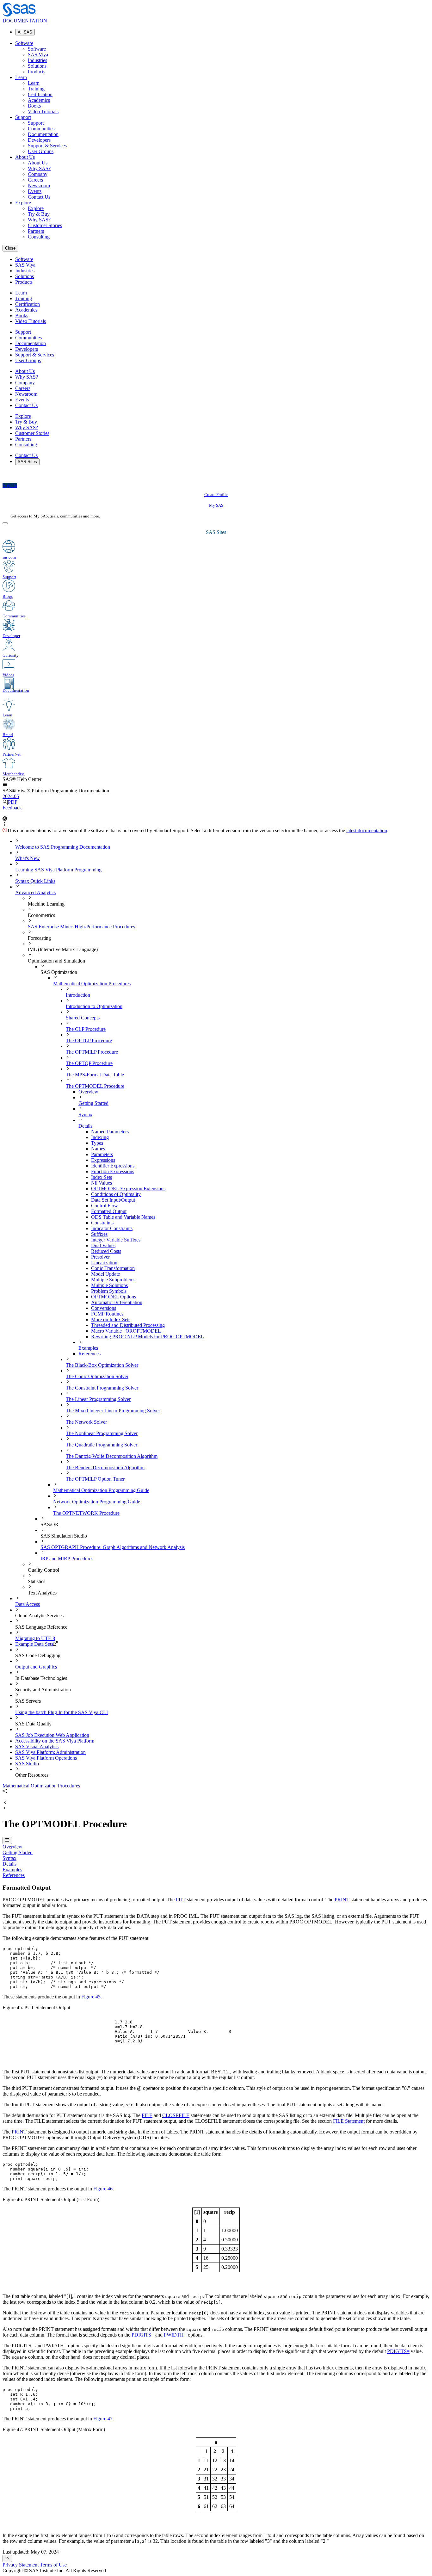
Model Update (105, 1274)
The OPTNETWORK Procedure (86, 1513)
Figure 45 (91, 1997)
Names (98, 1149)
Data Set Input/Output (113, 1200)
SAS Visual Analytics (37, 1746)
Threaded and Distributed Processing (128, 1325)
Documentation (43, 134)
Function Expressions (113, 1171)
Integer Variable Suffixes (116, 1240)
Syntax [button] (9, 1858)
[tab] (260, 1211)
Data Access (28, 1604)
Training (36, 89)
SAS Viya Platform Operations (46, 1758)
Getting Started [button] (18, 1852)
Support (23, 117)
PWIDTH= (175, 2335)
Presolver (100, 1257)
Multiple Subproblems (113, 1280)
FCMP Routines (107, 1314)
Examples (88, 1348)
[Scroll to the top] (7, 2558)
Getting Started (93, 1103)
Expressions (103, 1160)
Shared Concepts (83, 1018)
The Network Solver (86, 1422)
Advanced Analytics (35, 892)
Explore (23, 203)
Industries (37, 60)
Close (10, 248)
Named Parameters (110, 1132)
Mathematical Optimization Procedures (92, 984)
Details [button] (9, 1864)
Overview (88, 1092)
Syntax (85, 1115)
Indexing (100, 1137)
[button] (5, 785)
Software (24, 43)
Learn (21, 77)
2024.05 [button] (11, 796)
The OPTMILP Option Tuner (95, 1479)
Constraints (102, 1223)
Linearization (104, 1263)
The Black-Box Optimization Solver (102, 1365)
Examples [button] (12, 1870)
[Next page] (5, 1808)
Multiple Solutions (109, 1285)
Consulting (39, 237)
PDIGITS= (143, 2335)
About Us (25, 157)
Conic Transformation (113, 1268)
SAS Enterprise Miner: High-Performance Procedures (81, 927)
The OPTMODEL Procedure (95, 1086)
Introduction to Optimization (94, 1006)
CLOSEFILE (176, 2115)
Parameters (102, 1154)
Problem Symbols (109, 1291)
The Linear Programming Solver (98, 1399)
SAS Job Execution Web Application (52, 1735)
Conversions (104, 1308)
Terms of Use (53, 2565)
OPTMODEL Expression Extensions (128, 1189)
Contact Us (39, 197)
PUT (181, 1900)
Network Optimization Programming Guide (97, 1502)
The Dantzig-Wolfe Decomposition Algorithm (112, 1456)
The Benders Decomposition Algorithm (105, 1468)
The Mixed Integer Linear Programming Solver (113, 1411)
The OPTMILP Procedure (92, 1052)
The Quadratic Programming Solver (102, 1445)
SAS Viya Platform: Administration (50, 1752)
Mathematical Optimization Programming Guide (101, 1490)
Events (35, 191)
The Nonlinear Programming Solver (102, 1433)
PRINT (342, 1900)
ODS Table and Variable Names (123, 1217)
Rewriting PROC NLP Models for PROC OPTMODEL (148, 1337)
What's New (28, 858)
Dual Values (103, 1245)
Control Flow (105, 1206)
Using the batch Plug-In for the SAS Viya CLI (62, 1712)
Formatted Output (109, 1211)
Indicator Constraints (112, 1228)
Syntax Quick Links (35, 881)
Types (97, 1143)
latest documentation (367, 830)
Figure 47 (103, 2419)
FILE (147, 2115)
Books (34, 106)
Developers (39, 140)
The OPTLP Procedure (89, 1040)
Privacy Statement (21, 2565)
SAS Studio (27, 1764)
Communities (41, 129)
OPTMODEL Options (114, 1297)
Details (85, 1126)
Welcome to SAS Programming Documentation (63, 847)
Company (38, 174)
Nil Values (102, 1183)
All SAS (25, 32)
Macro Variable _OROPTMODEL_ (127, 1331)
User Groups (41, 151)
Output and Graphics (36, 1667)
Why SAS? (39, 168)
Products (37, 72)
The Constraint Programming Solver (102, 1388)
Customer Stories (45, 225)
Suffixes (99, 1234)
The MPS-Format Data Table (95, 1075)
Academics (39, 100)
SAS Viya (38, 55)
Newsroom (39, 186)
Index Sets (102, 1177)
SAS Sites (27, 462)
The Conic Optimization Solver (97, 1376)
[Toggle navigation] (7, 1840)
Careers (35, 180)
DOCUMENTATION (25, 21)
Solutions (37, 66)
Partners (36, 231)
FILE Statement (349, 2121)
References (89, 1354)
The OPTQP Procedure (89, 1063)
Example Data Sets (34, 1644)
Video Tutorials (43, 111)
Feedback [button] (12, 808)
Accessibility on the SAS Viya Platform (55, 1741)
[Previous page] (5, 1803)
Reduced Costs (106, 1251)
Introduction (78, 995)
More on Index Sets (111, 1319)
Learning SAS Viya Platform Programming (58, 870)
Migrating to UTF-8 (35, 1638)
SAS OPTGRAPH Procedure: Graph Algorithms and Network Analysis (113, 1547)
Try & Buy (39, 214)
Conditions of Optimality (116, 1194)
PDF (13, 802)
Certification (40, 94)
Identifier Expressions (113, 1166)
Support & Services (47, 146)
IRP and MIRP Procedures (67, 1559)
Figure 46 (103, 2189)
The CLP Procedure (86, 1029)
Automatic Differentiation (117, 1302)
